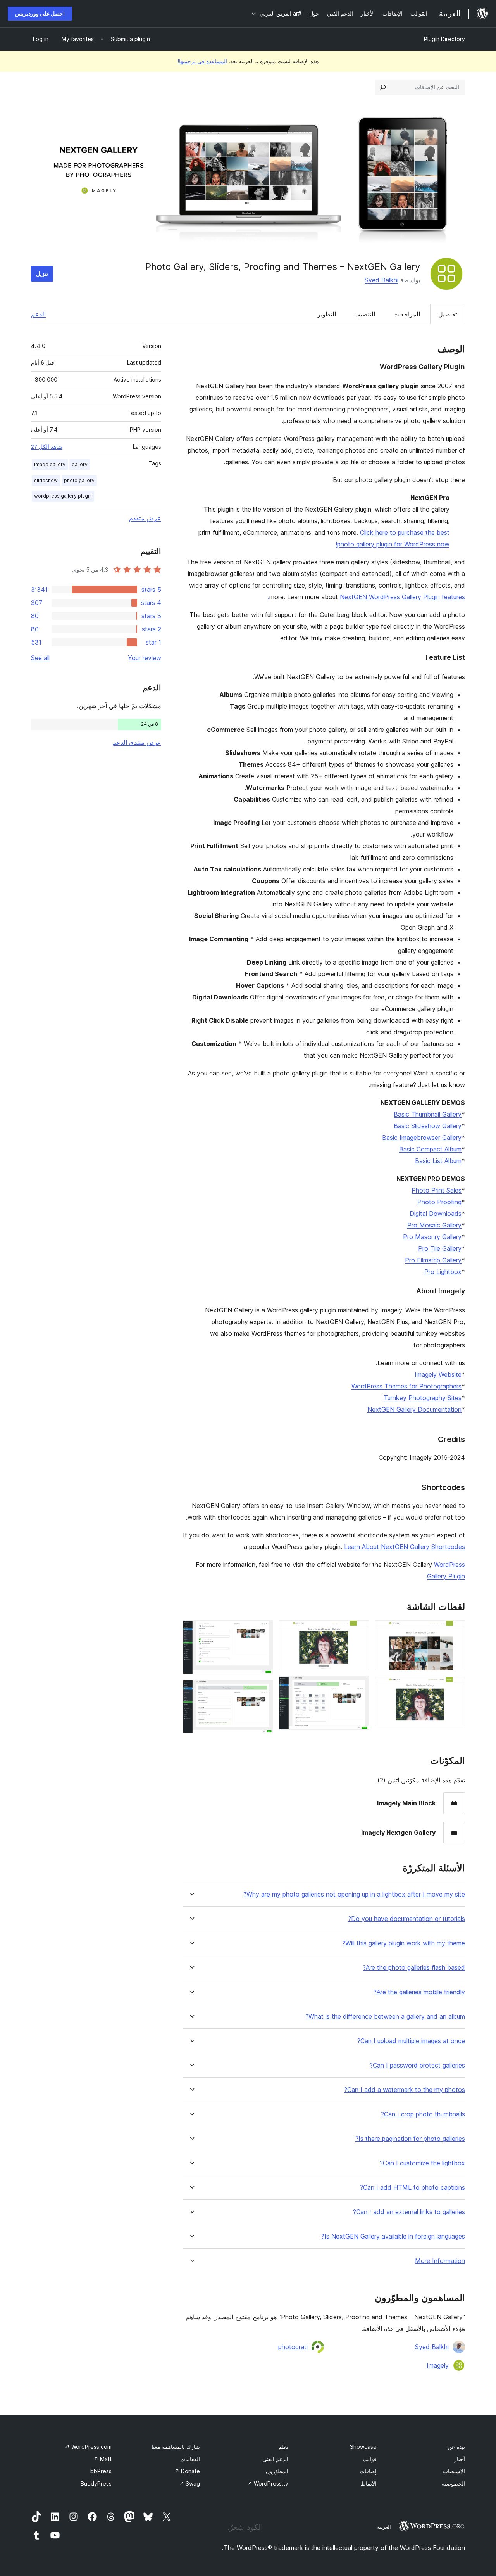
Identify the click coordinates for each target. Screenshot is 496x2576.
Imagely (438, 2365)
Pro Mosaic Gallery (434, 1225)
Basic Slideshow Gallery (428, 1126)
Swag (189, 2484)
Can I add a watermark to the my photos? (405, 2090)
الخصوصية (453, 2484)
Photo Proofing (439, 1202)
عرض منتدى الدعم (137, 742)
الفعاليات (190, 2459)
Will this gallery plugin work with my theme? (404, 1943)
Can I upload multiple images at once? (411, 2041)
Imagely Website (438, 1374)
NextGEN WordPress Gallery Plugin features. (366, 597)
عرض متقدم (145, 518)
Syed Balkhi (381, 280)
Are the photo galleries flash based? (414, 1968)
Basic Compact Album (430, 1149)
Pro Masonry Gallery (432, 1237)
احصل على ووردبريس (40, 13)
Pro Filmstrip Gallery (433, 1260)
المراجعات (407, 314)
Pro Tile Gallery (440, 1248)
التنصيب (365, 314)
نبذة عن (456, 2447)
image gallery (50, 464)
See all (40, 658)
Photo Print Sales (437, 1190)
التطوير (327, 314)
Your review (145, 658)
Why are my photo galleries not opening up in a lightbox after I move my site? (354, 1894)
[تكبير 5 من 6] (262, 1631)
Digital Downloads (436, 1214)
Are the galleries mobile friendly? (419, 1992)
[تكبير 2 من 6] (455, 1687)
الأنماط (369, 2484)
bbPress (101, 2471)
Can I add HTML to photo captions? (412, 2188)
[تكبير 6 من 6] (262, 1691)
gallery (80, 464)
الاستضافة (454, 2471)
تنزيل (42, 274)
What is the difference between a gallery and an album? (385, 2017)
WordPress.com (88, 2447)
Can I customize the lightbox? (422, 2163)
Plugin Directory (444, 39)
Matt (102, 2459)
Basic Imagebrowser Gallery (422, 1138)
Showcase (363, 2447)
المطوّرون (277, 2471)
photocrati (293, 2347)
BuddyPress (96, 2484)
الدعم (38, 314)
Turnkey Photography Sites (423, 1398)
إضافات (368, 2471)
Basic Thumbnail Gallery (428, 1114)
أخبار (460, 2459)
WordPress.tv (268, 2484)
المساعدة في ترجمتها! (202, 61)
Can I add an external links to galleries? (409, 2212)
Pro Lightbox (443, 1272)
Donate (187, 2471)
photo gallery (79, 480)
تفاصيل (448, 314)
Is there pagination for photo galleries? (410, 2139)
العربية (384, 2527)
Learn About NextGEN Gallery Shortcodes (405, 1547)
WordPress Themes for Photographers (406, 1386)
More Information (440, 2261)
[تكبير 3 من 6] (358, 1631)
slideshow (46, 480)
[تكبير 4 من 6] (358, 1687)
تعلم (283, 2447)
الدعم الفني (275, 2459)
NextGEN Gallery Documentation (414, 1409)
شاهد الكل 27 (47, 447)
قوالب (370, 2459)
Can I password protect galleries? (417, 2065)
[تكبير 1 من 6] (455, 1631)
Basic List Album (438, 1161)
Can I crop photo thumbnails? (423, 2114)
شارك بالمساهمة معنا (176, 2447)
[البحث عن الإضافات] (383, 87)
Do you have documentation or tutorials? (406, 1919)
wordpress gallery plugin (63, 496)
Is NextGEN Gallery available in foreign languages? (393, 2236)
